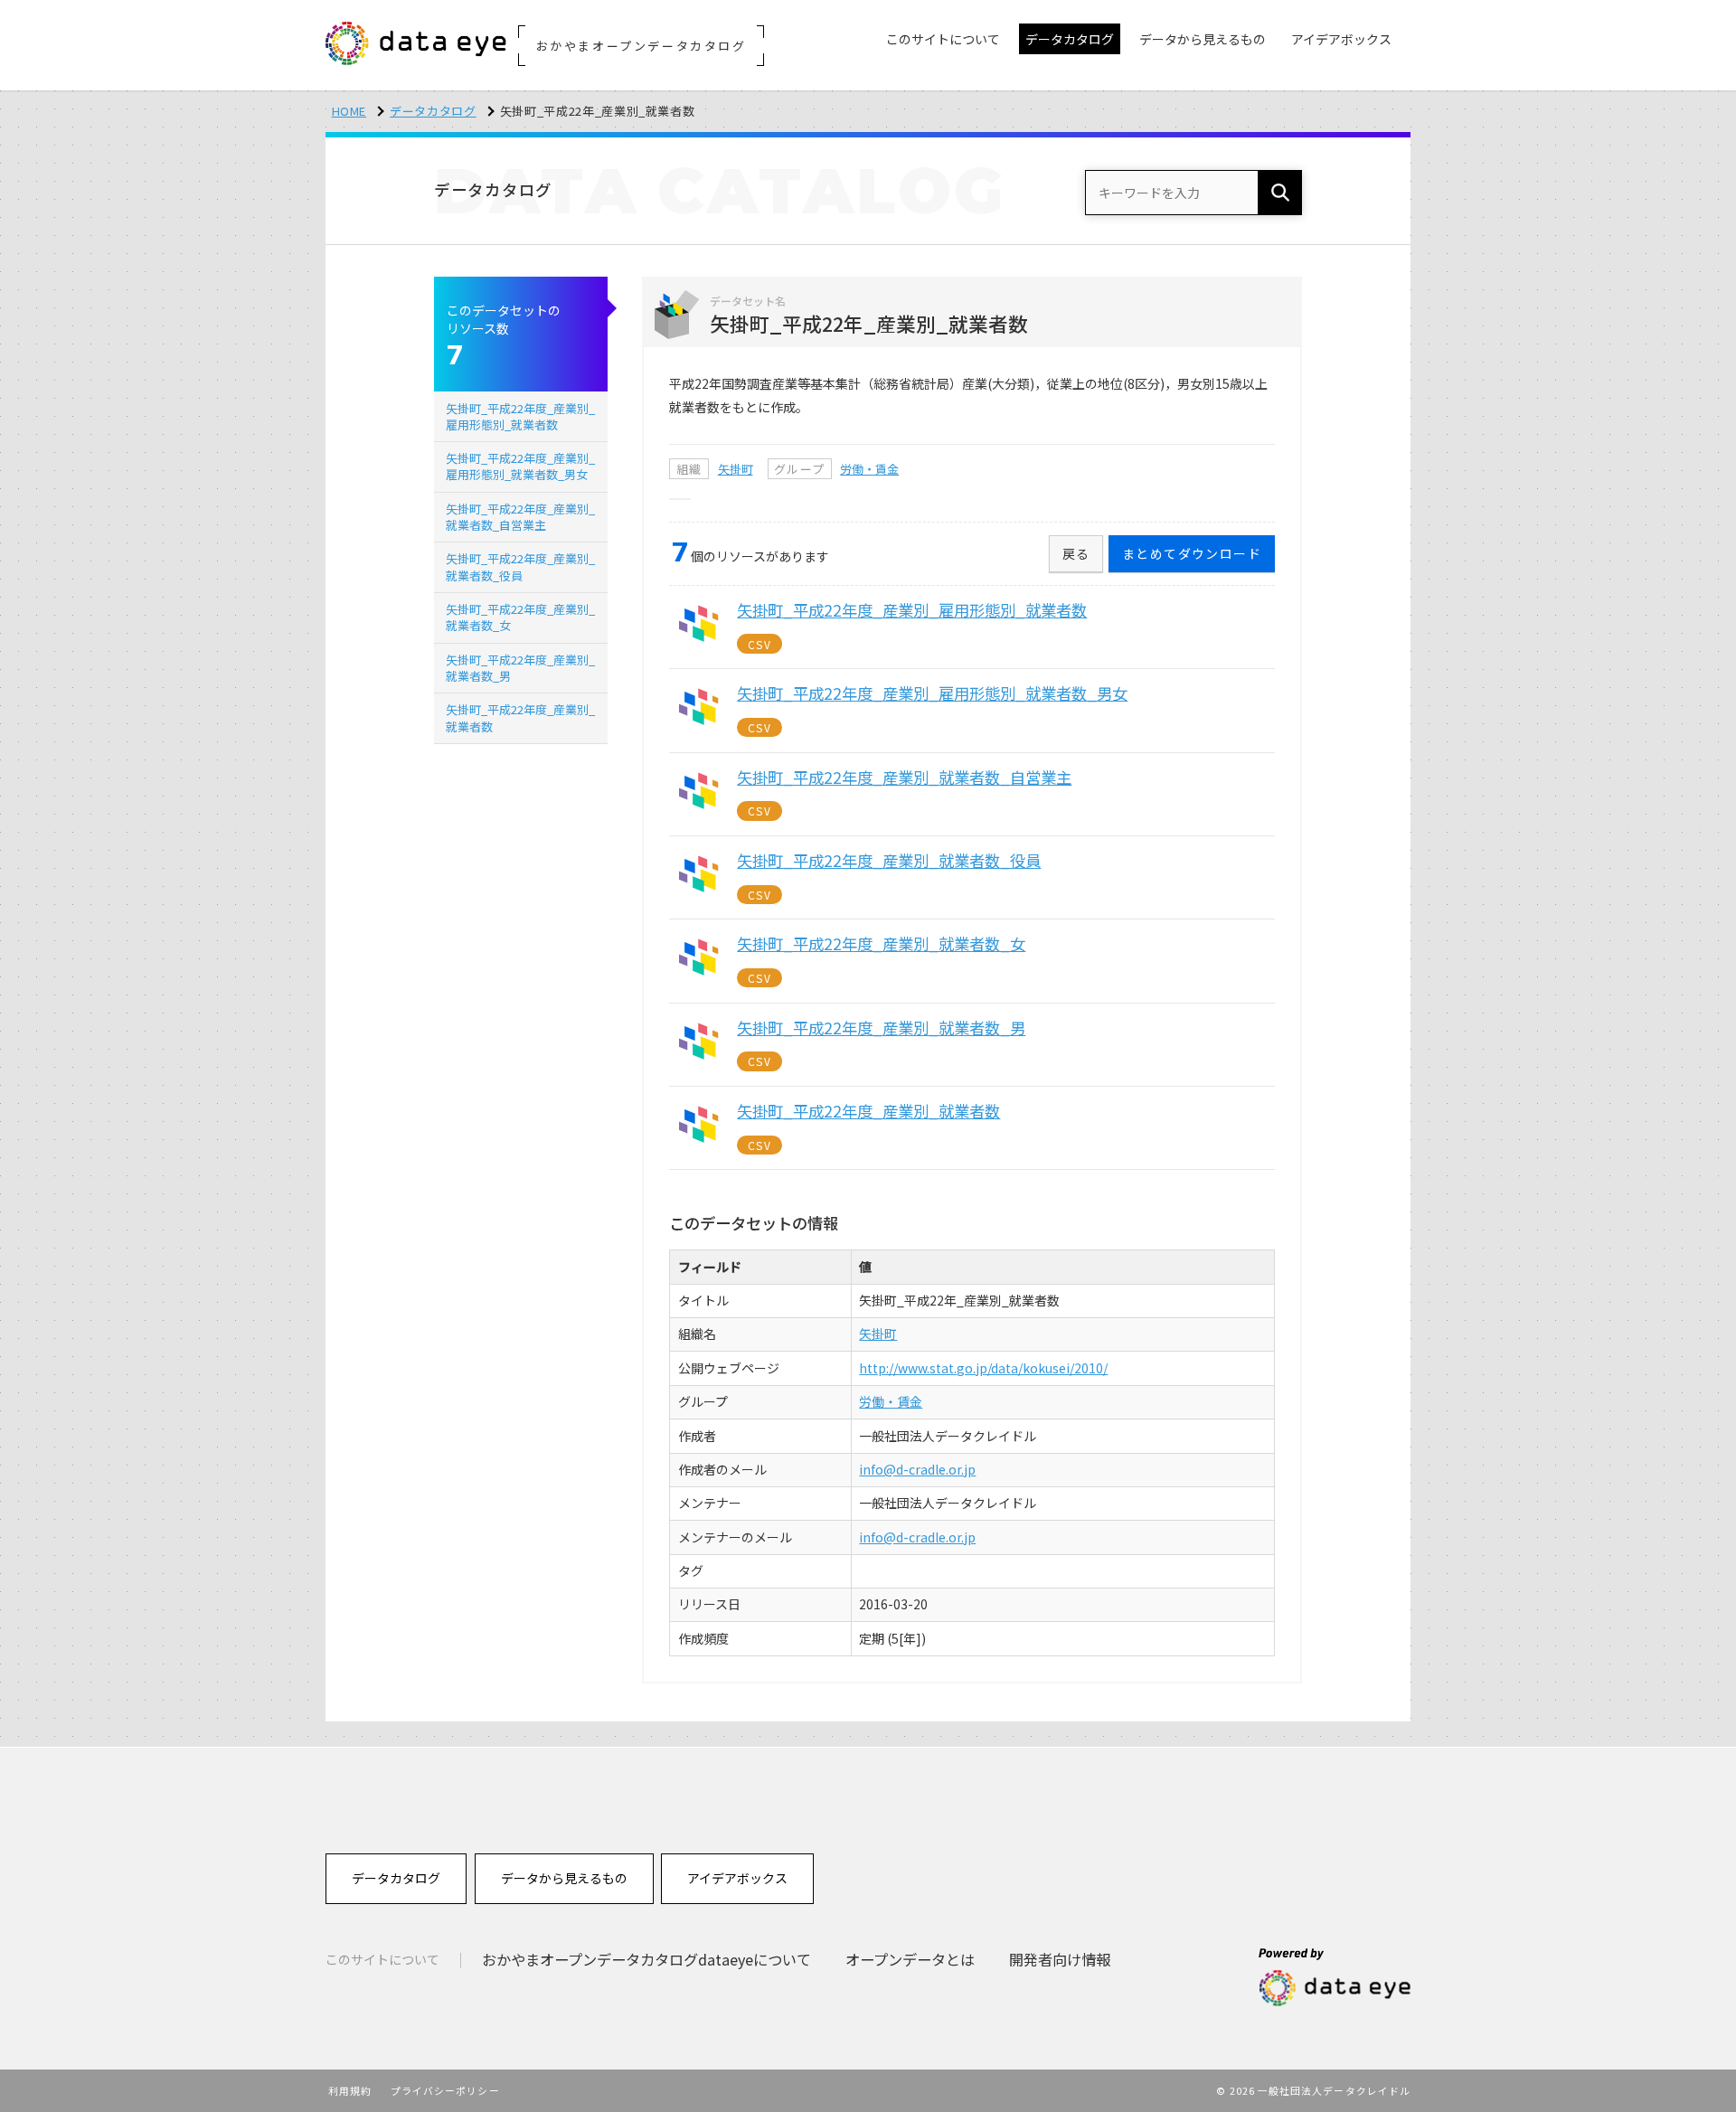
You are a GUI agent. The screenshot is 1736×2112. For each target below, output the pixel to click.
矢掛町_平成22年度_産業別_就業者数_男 (520, 668)
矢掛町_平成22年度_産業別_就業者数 (520, 717)
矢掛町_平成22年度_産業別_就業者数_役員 (520, 566)
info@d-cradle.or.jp (917, 1469)
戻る (1076, 553)
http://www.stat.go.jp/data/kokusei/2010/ (983, 1368)
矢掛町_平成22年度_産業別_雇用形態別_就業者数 (520, 416)
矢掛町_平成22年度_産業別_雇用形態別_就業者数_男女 (520, 466)
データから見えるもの (564, 1878)
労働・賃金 (869, 469)
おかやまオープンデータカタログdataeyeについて (646, 1959)
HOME (349, 111)
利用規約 (350, 2090)
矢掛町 (736, 469)
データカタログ (433, 111)
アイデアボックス (737, 1878)
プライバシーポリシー (445, 2090)
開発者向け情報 (1060, 1959)
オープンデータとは (910, 1959)
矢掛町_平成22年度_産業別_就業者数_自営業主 (520, 517)
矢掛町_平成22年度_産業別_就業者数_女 (520, 617)
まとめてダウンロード (1192, 553)
